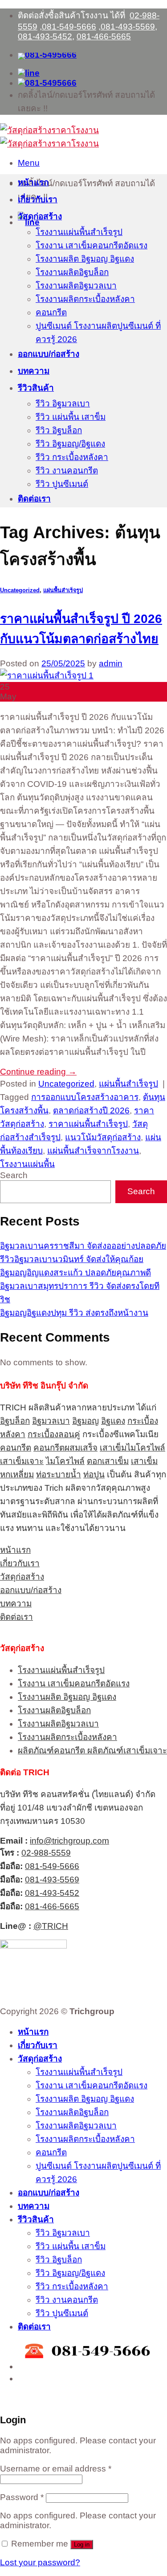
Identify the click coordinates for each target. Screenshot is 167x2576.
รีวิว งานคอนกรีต (67, 470)
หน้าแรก (33, 182)
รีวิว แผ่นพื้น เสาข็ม (71, 417)
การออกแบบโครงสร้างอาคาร (85, 1097)
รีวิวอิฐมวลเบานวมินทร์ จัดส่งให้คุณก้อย (72, 1259)
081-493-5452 (45, 36)
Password (22, 2497)
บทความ (34, 371)
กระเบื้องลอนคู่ (54, 1434)
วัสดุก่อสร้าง (40, 216)
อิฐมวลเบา (51, 1421)
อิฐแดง (113, 1421)
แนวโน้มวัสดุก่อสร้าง (103, 1137)
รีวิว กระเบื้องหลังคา (72, 457)
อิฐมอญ (86, 1421)
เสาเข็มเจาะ (22, 1461)
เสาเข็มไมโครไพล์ (132, 1448)
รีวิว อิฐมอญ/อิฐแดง (70, 444)
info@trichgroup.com (69, 1841)
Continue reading (38, 1072)
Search (14, 1175)
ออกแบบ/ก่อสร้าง (49, 354)
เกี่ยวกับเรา (38, 199)
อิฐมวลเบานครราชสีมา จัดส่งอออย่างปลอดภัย (83, 1246)
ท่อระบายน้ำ (59, 1474)
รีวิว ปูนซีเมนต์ (62, 484)
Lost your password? (40, 2562)
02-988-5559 (46, 1853)
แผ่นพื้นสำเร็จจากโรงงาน (93, 1151)
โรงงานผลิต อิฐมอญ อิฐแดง (85, 259)
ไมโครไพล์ (65, 1461)
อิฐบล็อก (15, 1421)
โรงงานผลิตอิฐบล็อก (72, 272)
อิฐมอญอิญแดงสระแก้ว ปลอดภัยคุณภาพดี (75, 1273)
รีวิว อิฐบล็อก (59, 430)
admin (111, 663)
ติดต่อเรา (34, 499)
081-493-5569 (128, 27)
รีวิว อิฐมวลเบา (63, 404)
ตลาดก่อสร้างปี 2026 (91, 1110)
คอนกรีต (51, 312)
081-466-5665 (104, 36)
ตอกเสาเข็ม (108, 1461)
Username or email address (56, 2469)
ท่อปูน (94, 1474)
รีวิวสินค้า (36, 388)
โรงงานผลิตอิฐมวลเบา (76, 286)
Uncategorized (20, 590)
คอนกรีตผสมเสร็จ (65, 1448)
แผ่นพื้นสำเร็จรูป (63, 590)
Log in (82, 2545)
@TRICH (51, 1926)
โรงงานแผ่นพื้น (27, 1164)
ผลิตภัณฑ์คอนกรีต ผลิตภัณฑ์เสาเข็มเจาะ (92, 1750)
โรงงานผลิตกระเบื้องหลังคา (85, 299)
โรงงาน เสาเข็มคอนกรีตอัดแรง (92, 245)
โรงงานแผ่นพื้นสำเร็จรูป (79, 232)
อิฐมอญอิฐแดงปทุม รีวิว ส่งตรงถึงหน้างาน (74, 1313)
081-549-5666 (69, 27)
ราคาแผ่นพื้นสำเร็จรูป (88, 1124)
